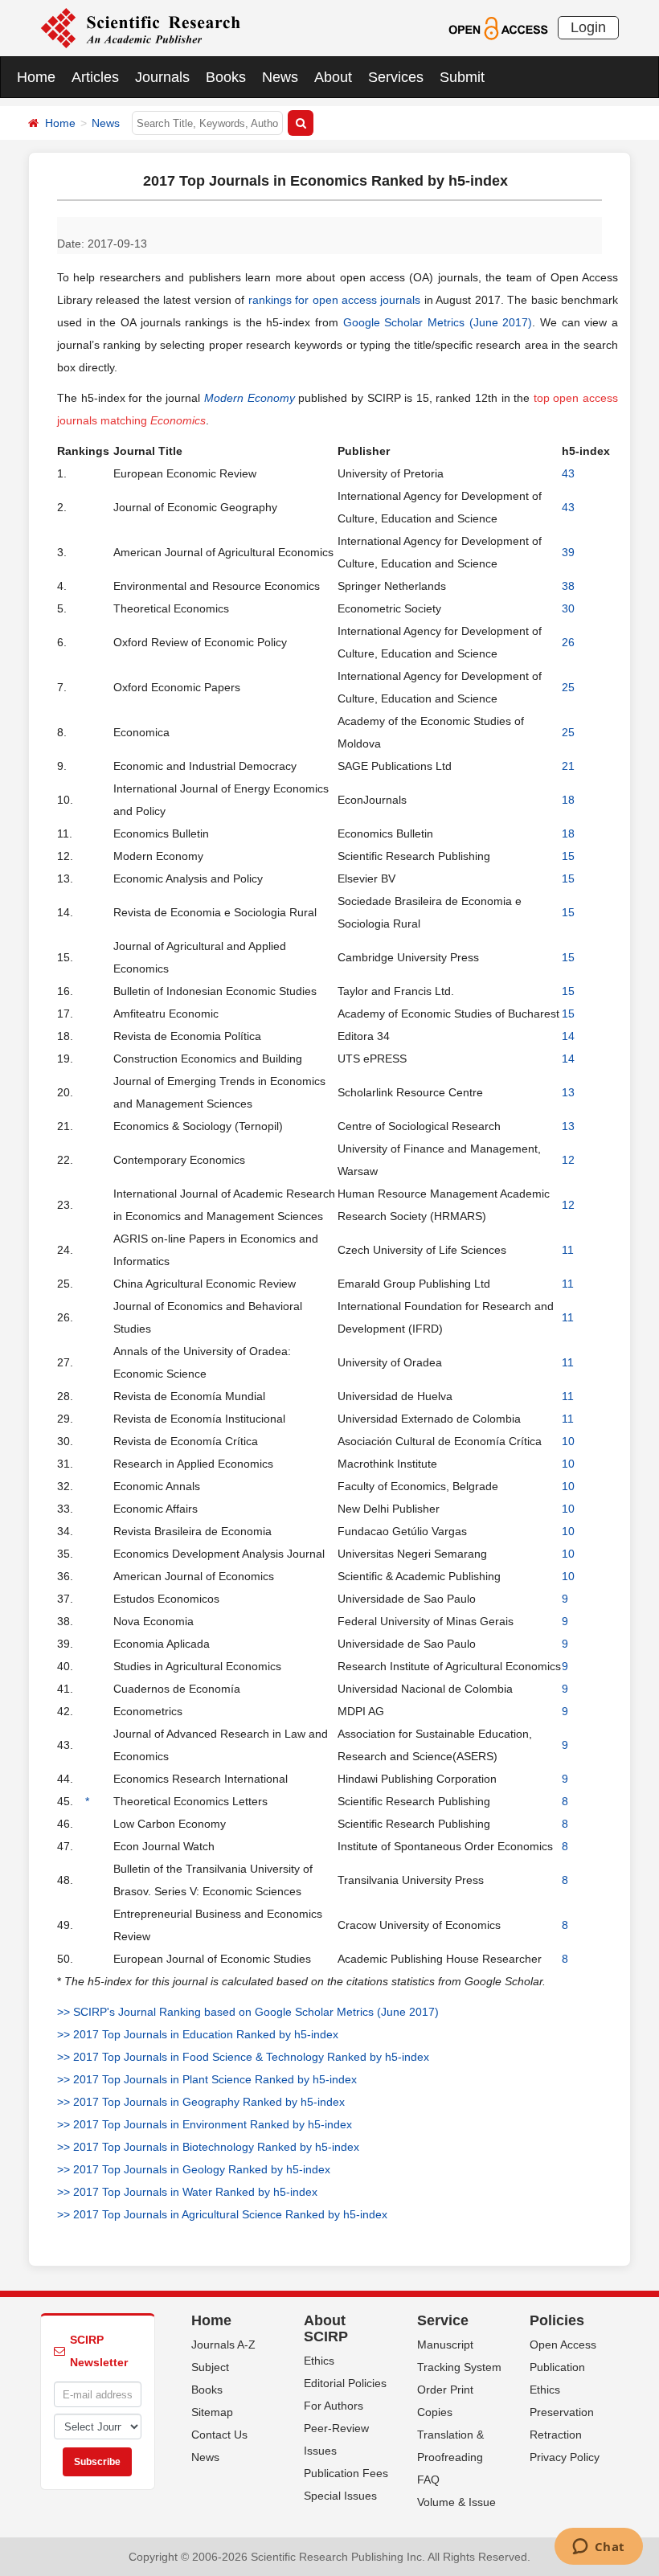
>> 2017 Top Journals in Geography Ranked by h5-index (201, 2102)
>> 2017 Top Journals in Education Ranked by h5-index (198, 2034)
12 (568, 1160)
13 (568, 1092)
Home (36, 77)
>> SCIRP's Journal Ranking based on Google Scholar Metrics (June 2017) (248, 2012)
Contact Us (219, 2435)
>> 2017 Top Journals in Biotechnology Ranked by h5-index (208, 2147)
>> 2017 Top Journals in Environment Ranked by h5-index (205, 2124)
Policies (557, 2320)
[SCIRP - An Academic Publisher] (140, 27)
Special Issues (340, 2496)
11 (568, 1250)
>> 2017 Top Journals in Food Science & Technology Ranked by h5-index (243, 2057)
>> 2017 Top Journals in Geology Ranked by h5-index (194, 2169)
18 (568, 800)
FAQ (428, 2480)
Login (588, 27)
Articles (95, 77)
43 (568, 473)
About (333, 77)
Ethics (319, 2361)
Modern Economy (250, 398)
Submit (462, 77)
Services (396, 77)
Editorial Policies (345, 2383)
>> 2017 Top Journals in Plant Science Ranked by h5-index (207, 2079)
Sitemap (212, 2412)
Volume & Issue (456, 2502)
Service (443, 2320)
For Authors (334, 2406)
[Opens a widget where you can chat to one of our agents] (598, 2548)
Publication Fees (346, 2473)
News (280, 77)
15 (568, 856)
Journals (162, 77)
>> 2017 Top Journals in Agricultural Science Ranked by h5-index (222, 2214)
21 (568, 766)
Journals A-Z (223, 2345)
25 (568, 687)
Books (226, 77)
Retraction (556, 2435)
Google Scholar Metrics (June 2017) (438, 322)
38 (568, 586)
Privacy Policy (565, 2457)
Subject (210, 2367)
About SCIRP (326, 2328)
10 (568, 1441)
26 (568, 642)
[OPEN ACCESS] (498, 27)
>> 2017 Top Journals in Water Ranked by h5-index (187, 2192)
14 (568, 1036)
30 (568, 608)
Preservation (562, 2412)
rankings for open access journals (335, 300)
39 (568, 552)
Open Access (563, 2345)
